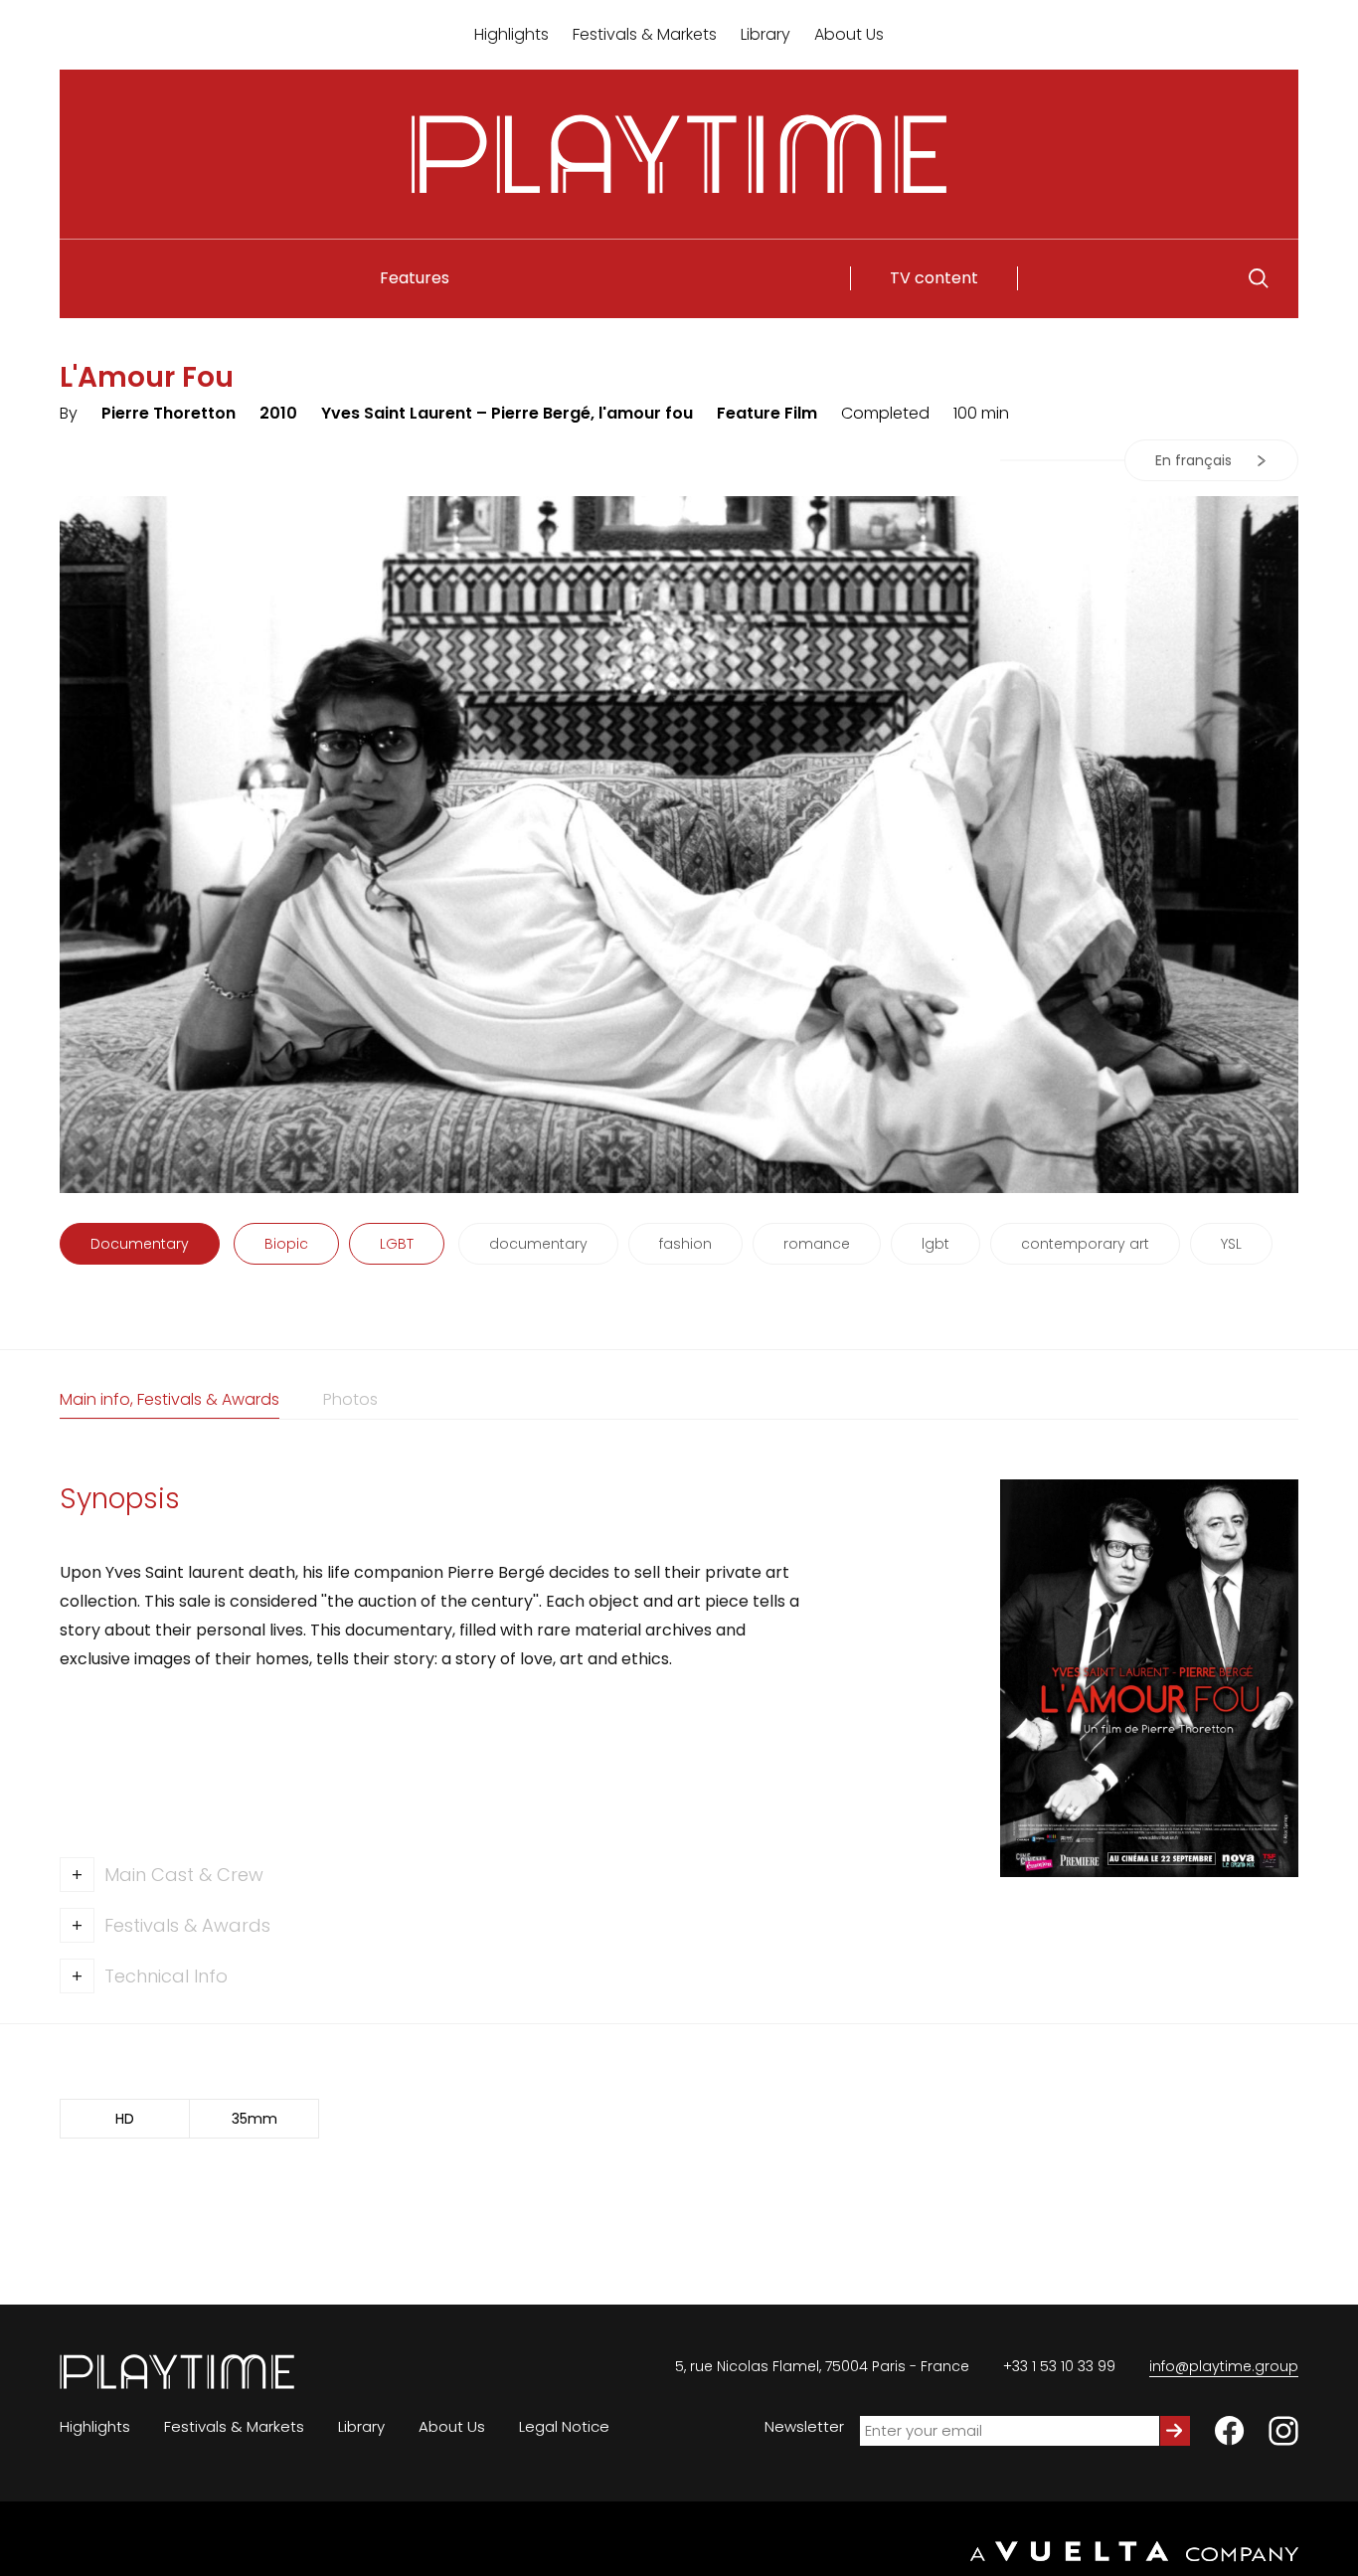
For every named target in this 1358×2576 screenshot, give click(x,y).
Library (765, 34)
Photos (350, 1399)
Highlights (511, 34)
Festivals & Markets (645, 34)
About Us (849, 34)
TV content (934, 278)
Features (415, 278)
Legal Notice (564, 2426)
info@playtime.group (1224, 2366)
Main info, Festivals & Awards (170, 1399)
